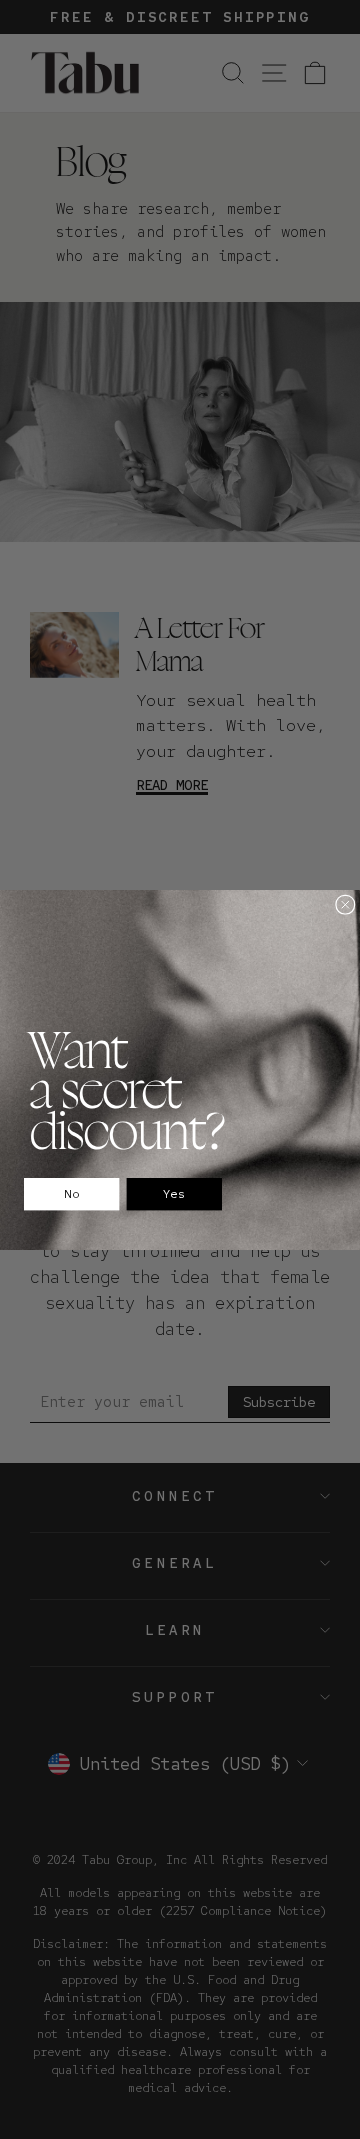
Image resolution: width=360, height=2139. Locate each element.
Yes (174, 1194)
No (72, 1194)
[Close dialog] (345, 904)
